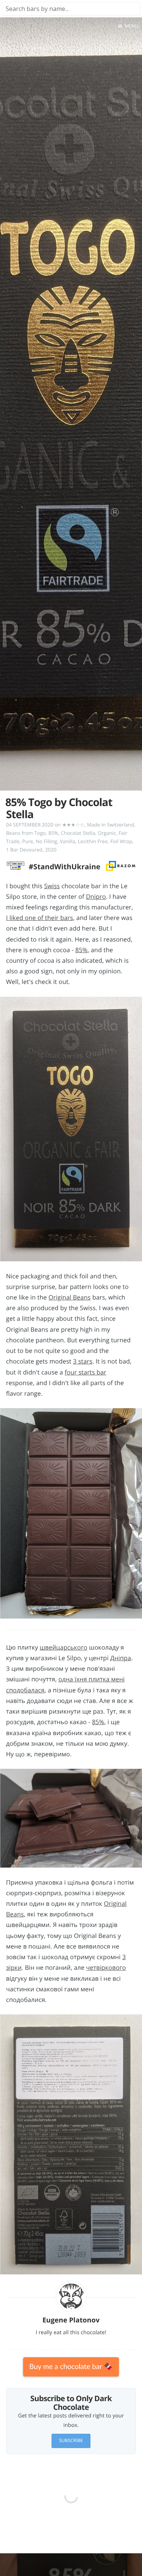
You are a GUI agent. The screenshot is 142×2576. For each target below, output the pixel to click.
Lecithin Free (93, 841)
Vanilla (68, 841)
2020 (51, 850)
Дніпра (121, 1658)
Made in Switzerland (111, 825)
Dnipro (96, 897)
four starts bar (86, 1372)
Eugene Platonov (71, 2320)
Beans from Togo (26, 833)
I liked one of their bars (40, 918)
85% (53, 833)
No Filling (46, 841)
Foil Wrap (121, 841)
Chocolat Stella (78, 833)
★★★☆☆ (73, 825)
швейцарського (64, 1647)
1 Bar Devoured (24, 850)
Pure (27, 841)
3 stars (83, 1361)
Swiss (52, 886)
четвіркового (106, 1967)
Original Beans (69, 1297)
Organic (107, 833)
